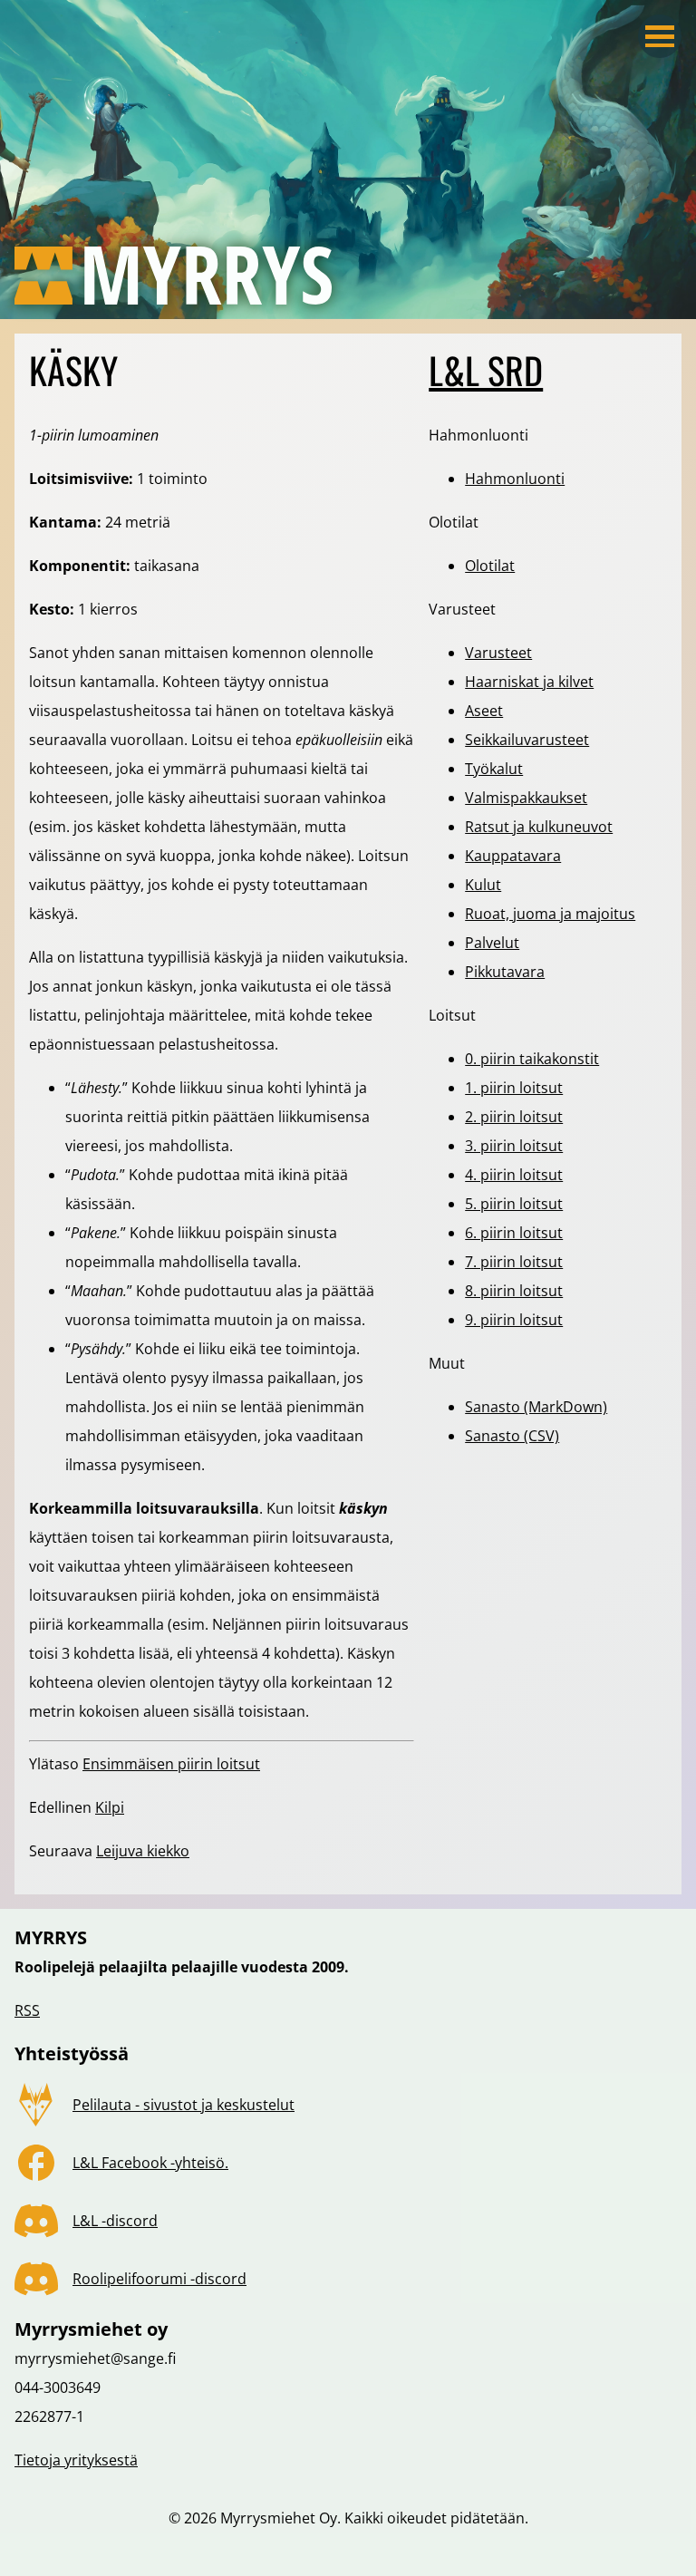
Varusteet (498, 653)
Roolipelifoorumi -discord (159, 2279)
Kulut (483, 885)
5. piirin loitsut (514, 1204)
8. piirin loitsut (514, 1291)
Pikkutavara (505, 972)
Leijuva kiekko (143, 1851)
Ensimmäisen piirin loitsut (171, 1764)
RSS (27, 2010)
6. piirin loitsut (514, 1233)
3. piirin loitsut (514, 1146)
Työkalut (494, 769)
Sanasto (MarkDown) (536, 1407)
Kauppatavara (513, 856)
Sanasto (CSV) (512, 1436)
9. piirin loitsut (514, 1320)
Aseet (484, 711)
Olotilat (490, 566)
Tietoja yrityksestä (76, 2460)
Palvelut (492, 943)
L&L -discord (115, 2221)
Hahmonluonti (515, 479)
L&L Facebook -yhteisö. (150, 2163)
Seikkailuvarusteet (527, 740)
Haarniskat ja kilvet (529, 682)
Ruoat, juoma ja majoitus (550, 914)
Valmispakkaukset (526, 798)
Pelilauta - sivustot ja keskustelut (184, 2105)
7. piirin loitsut (514, 1262)
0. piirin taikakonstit (532, 1059)
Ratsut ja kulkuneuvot (539, 827)
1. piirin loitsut (514, 1088)
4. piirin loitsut (514, 1175)
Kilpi (110, 1807)
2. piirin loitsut (514, 1117)
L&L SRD (486, 370)
